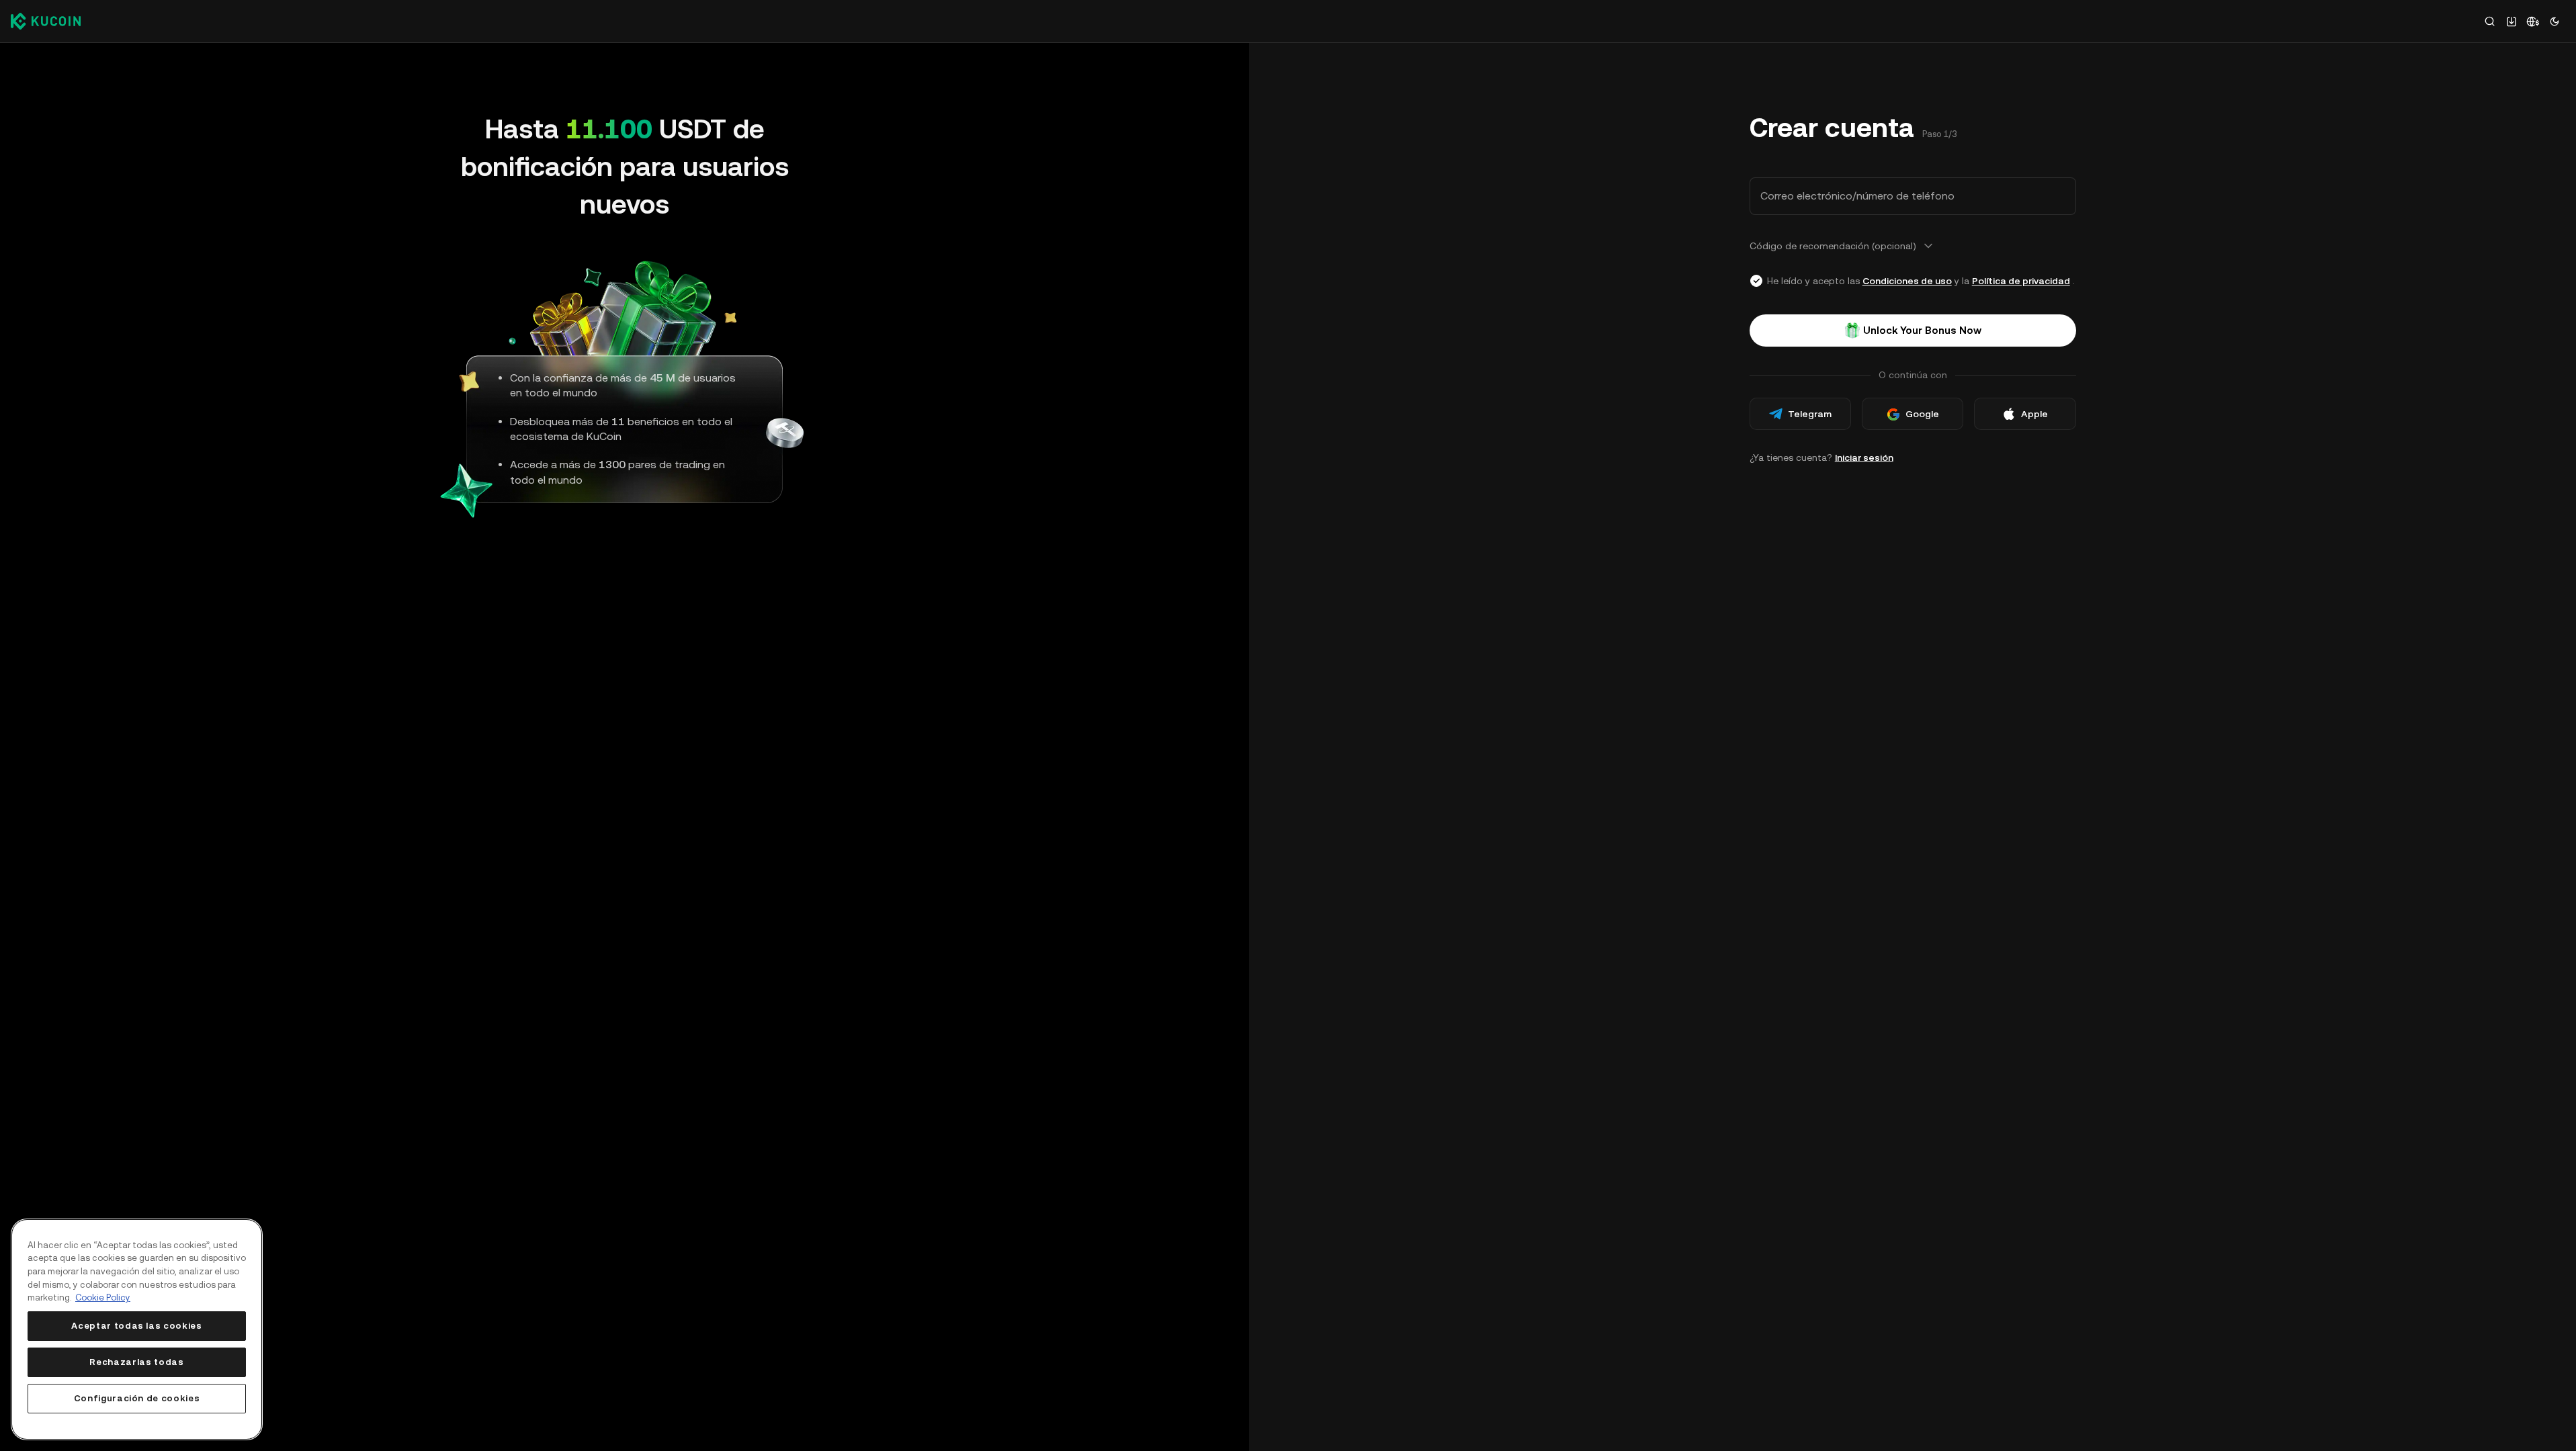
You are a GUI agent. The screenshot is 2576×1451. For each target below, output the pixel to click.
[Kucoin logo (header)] (46, 21)
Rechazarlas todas (136, 1362)
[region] (137, 1329)
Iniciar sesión (1864, 457)
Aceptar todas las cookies (136, 1326)
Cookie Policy (103, 1298)
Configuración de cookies (137, 1398)
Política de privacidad (2021, 281)
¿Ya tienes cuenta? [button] (1821, 457)
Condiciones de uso (1907, 281)
